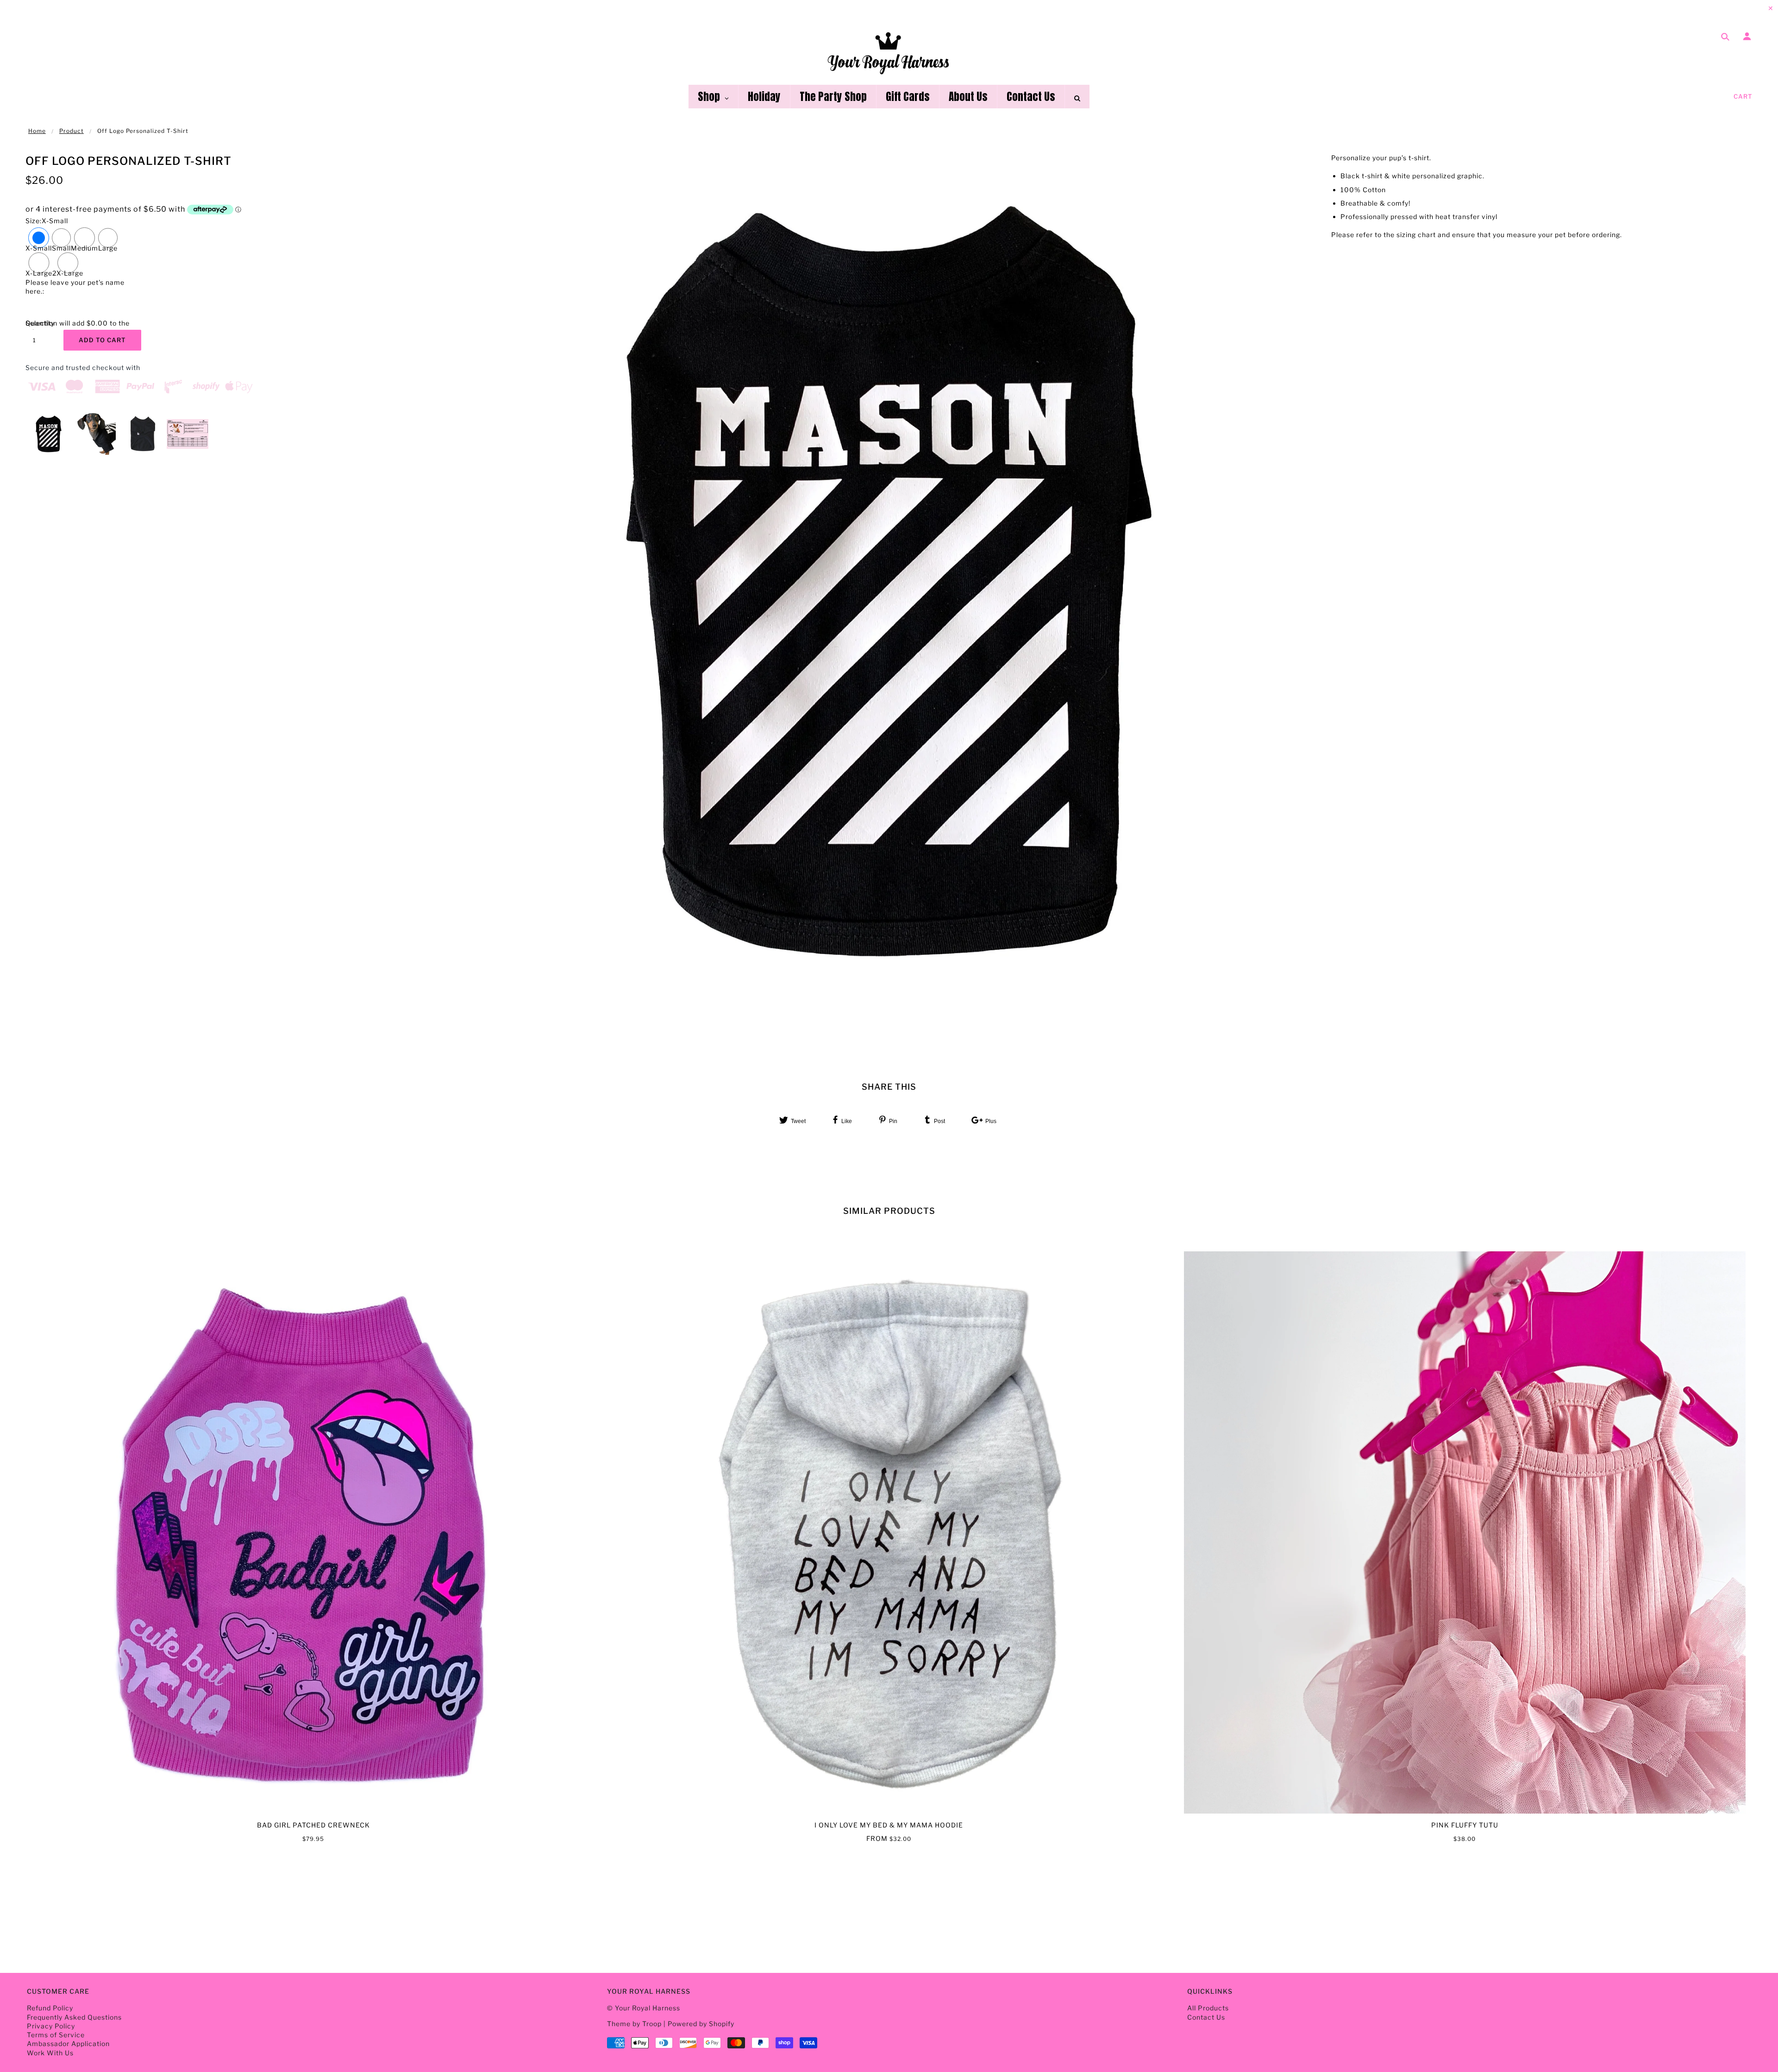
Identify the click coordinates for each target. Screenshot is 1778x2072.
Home (37, 131)
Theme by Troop (634, 2024)
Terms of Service (56, 2035)
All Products (1208, 2008)
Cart (1743, 96)
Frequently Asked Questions (74, 2017)
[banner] (889, 52)
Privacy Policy (51, 2026)
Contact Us (1206, 2017)
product (72, 131)
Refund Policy (50, 2008)
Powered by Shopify (701, 2024)
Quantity (39, 323)
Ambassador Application (68, 2044)
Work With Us (50, 2053)
